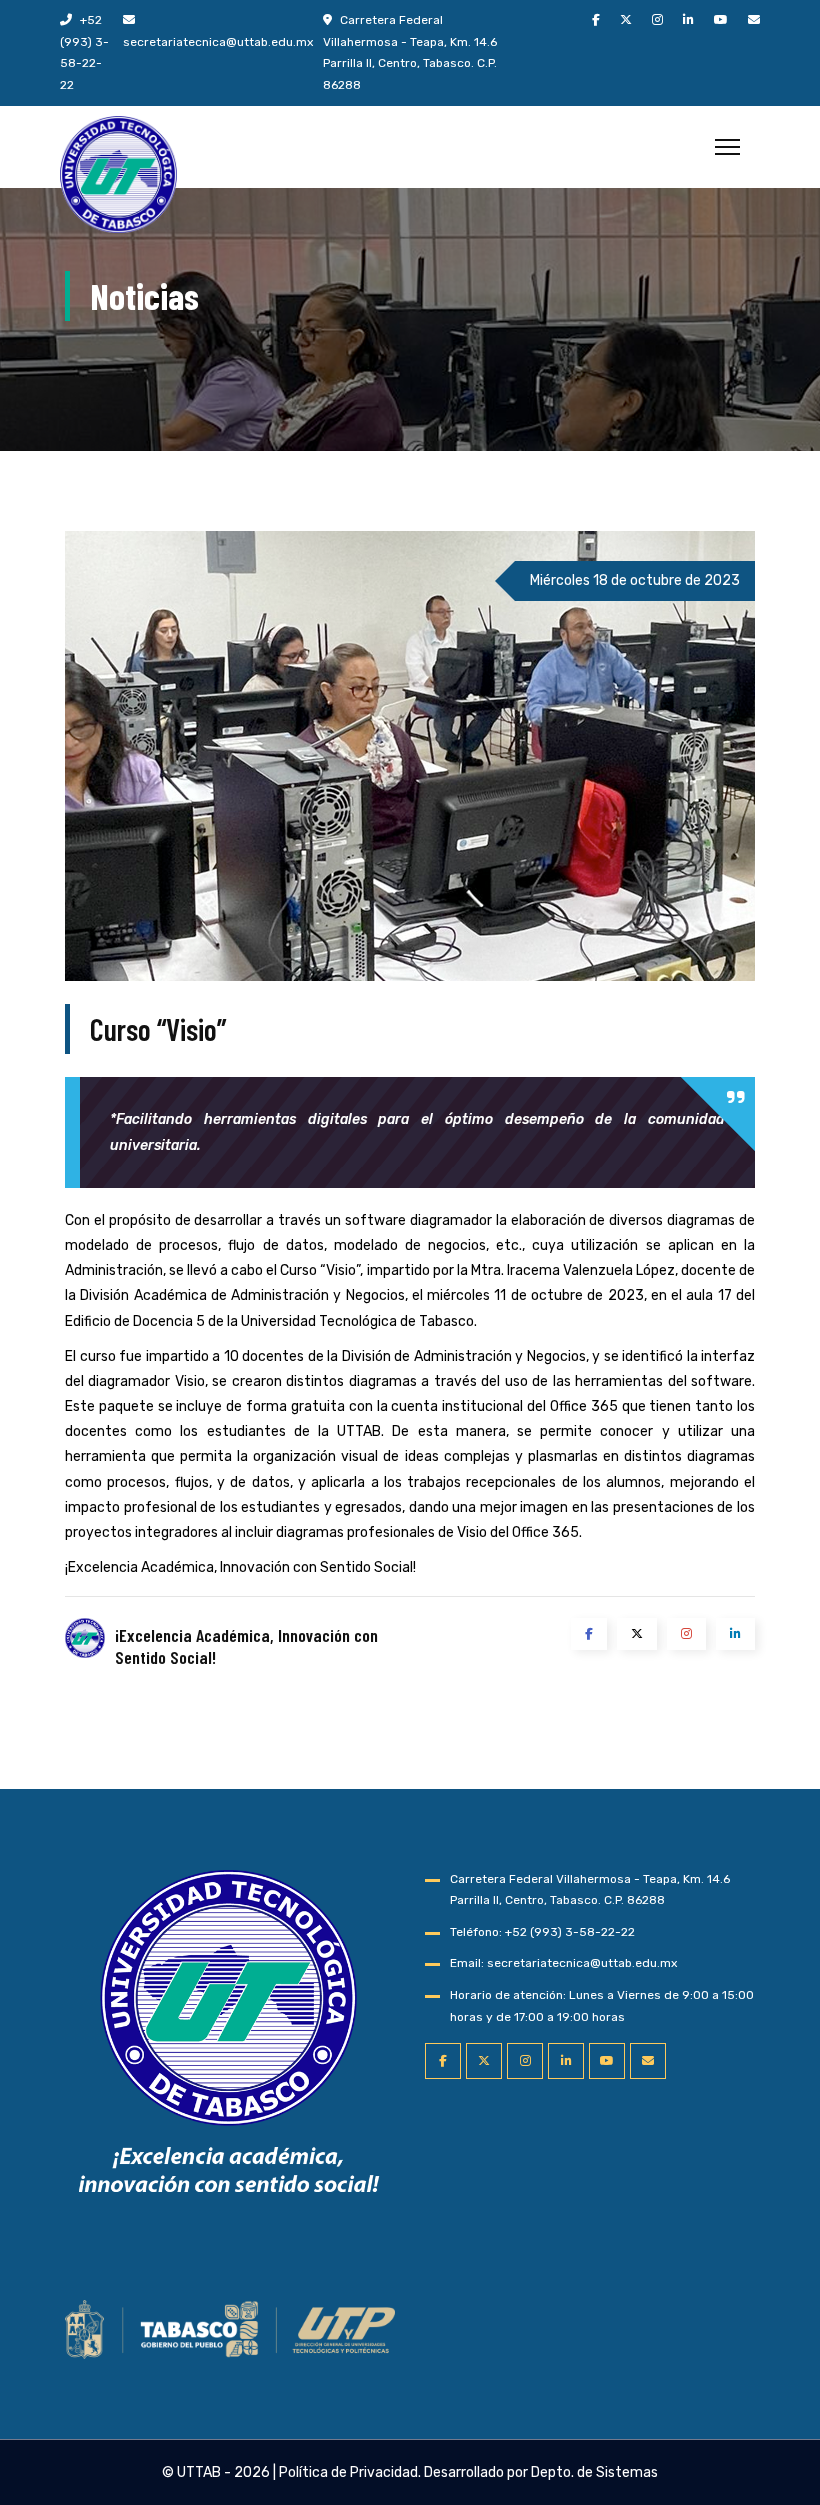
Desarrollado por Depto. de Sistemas (541, 2472)
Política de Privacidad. (350, 2472)
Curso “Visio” (158, 1029)
